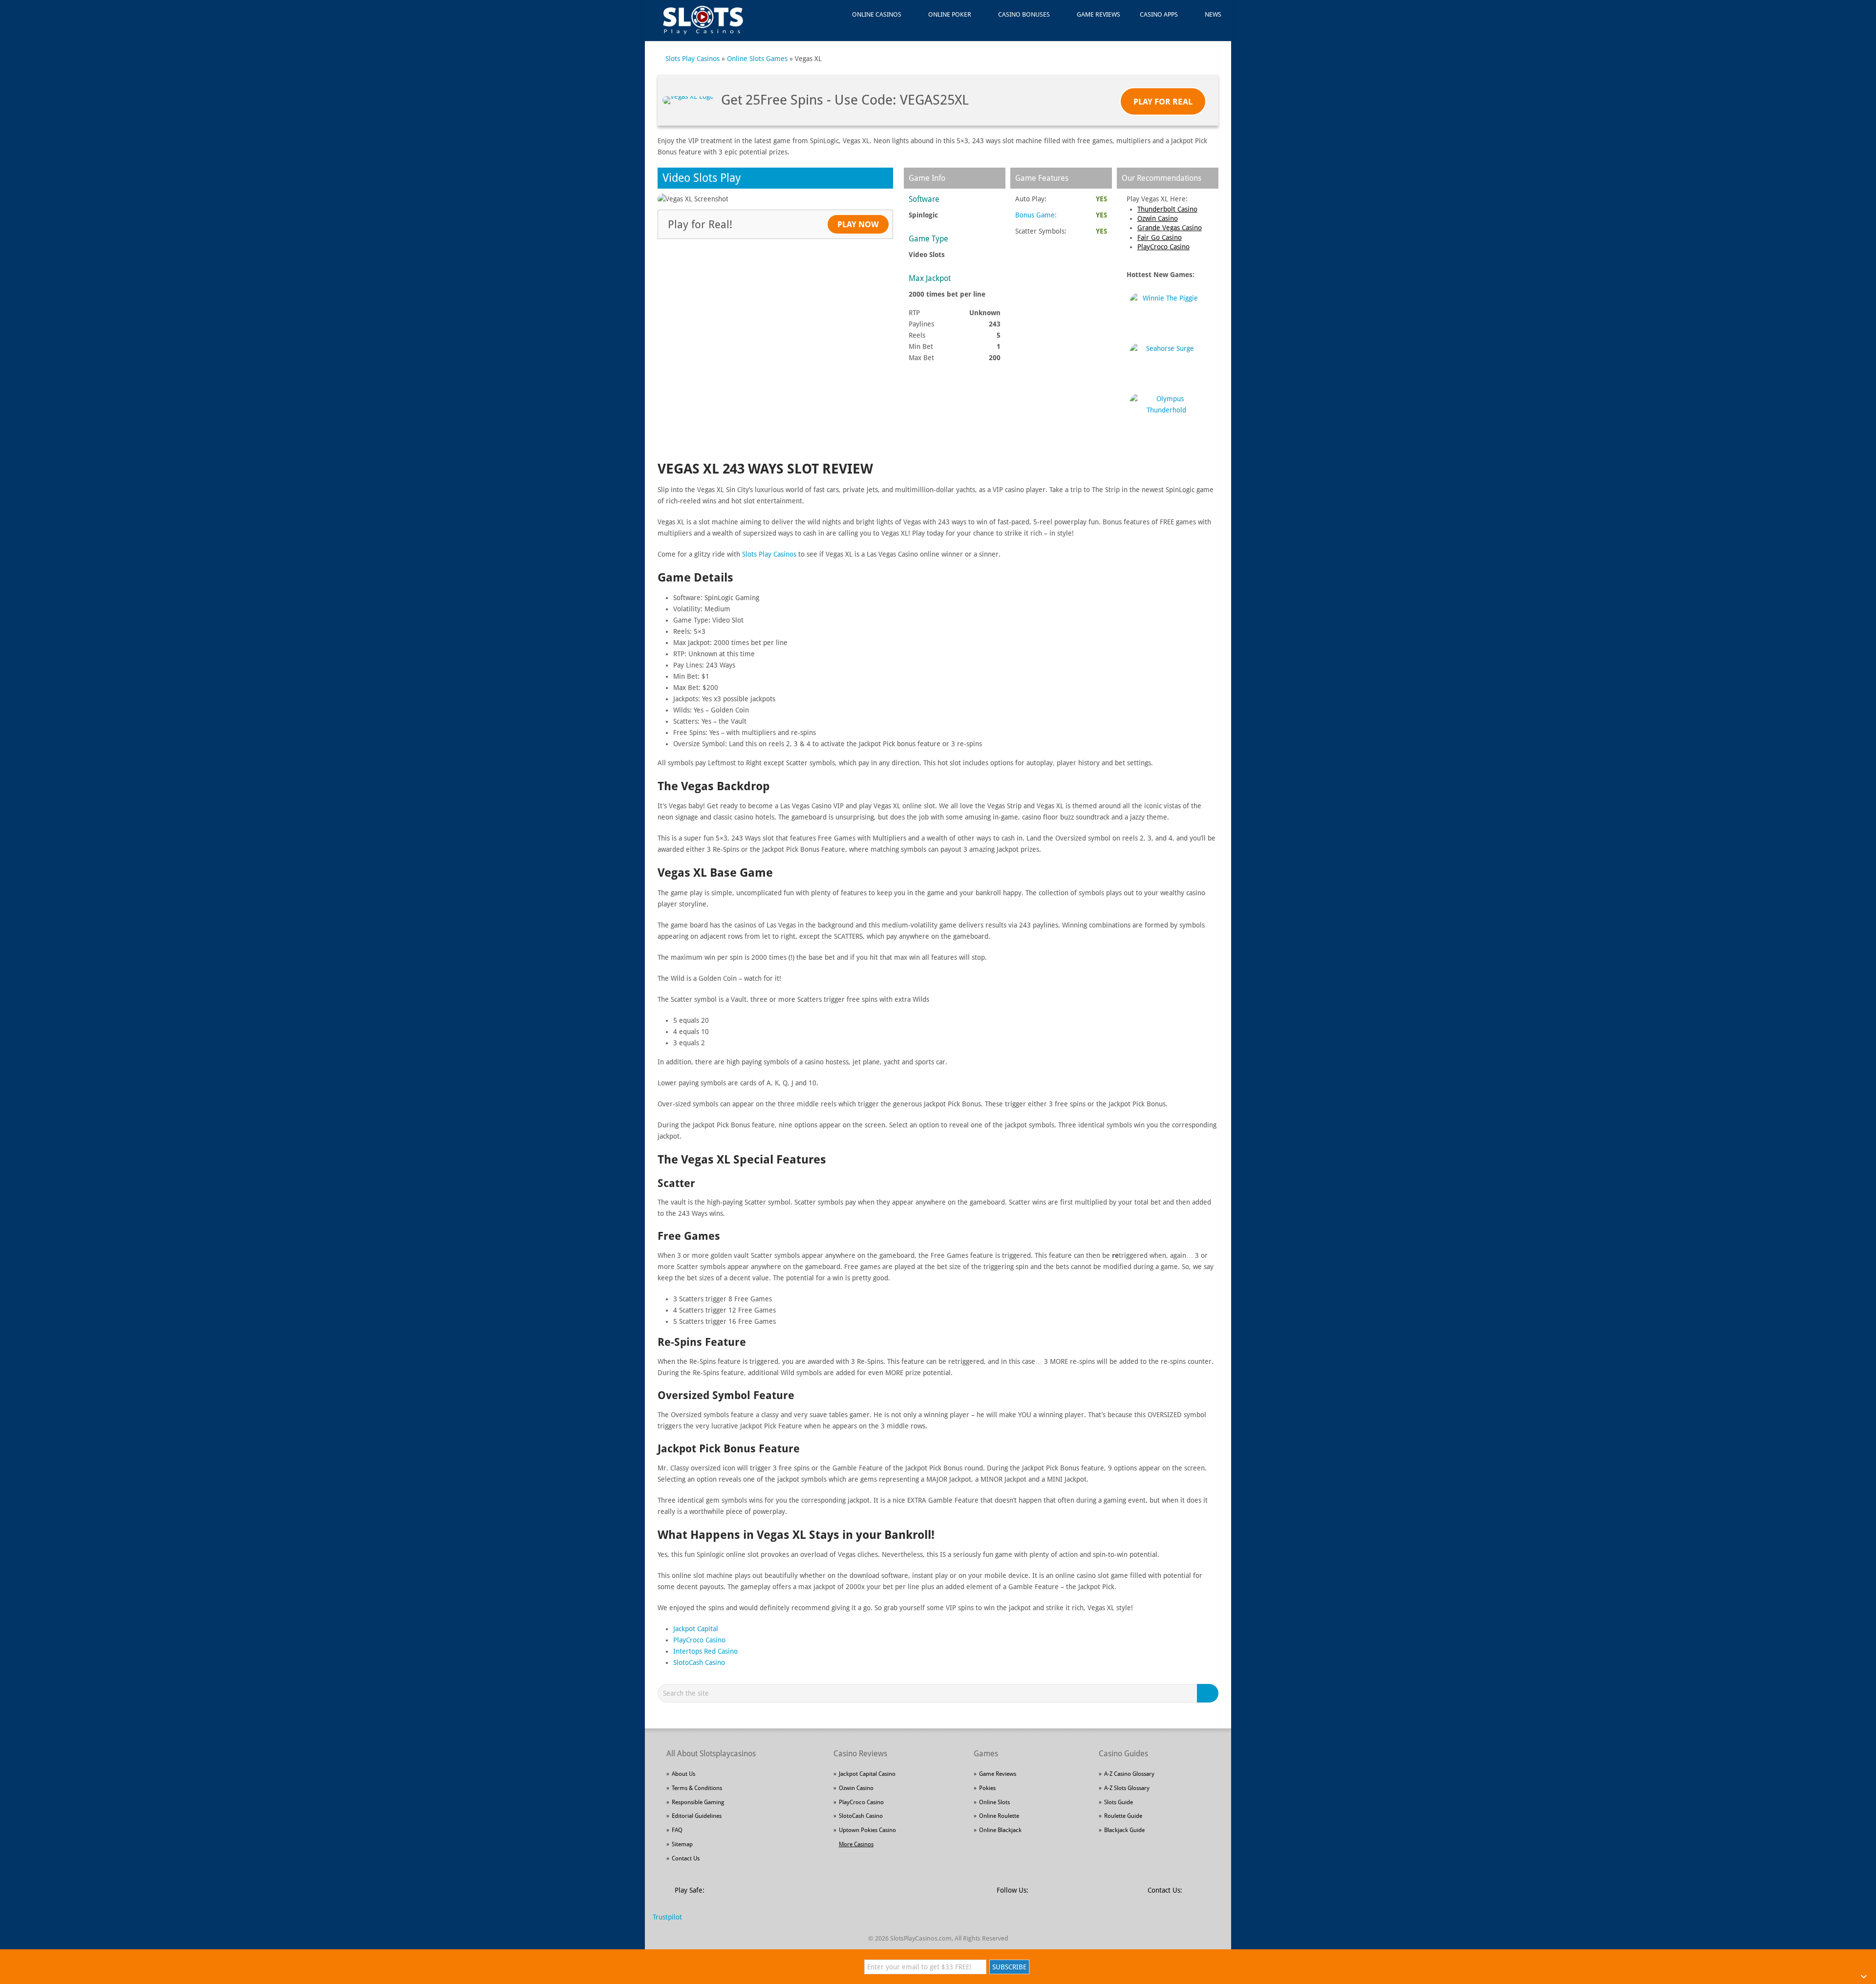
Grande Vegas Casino (1170, 228)
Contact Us (686, 1858)
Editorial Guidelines (697, 1816)
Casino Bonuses (1024, 14)
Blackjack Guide (1124, 1830)
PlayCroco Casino (1163, 247)
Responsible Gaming (698, 1802)
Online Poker (950, 14)
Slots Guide (1119, 1802)
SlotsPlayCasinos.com (921, 1938)
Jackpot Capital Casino (867, 1774)
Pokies (987, 1788)
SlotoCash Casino (699, 1662)
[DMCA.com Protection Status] (787, 1896)
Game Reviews (1098, 14)
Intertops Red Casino (705, 1651)
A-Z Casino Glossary (1129, 1774)
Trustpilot (667, 1917)
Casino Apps (1159, 14)
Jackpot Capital (696, 1629)
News (1213, 14)
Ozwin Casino (1158, 218)
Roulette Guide (1123, 1816)
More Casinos (856, 1844)
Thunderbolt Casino (1167, 209)
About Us (683, 1774)
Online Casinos (877, 14)
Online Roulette (999, 1816)
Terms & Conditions (697, 1788)
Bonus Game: (1036, 215)
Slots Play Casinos (693, 59)
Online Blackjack (1000, 1830)
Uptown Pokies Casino (867, 1830)
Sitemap (682, 1844)
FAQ (677, 1830)
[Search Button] (1209, 1693)
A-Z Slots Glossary (1127, 1788)
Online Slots (994, 1802)
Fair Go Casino (1160, 237)
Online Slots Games (757, 59)
